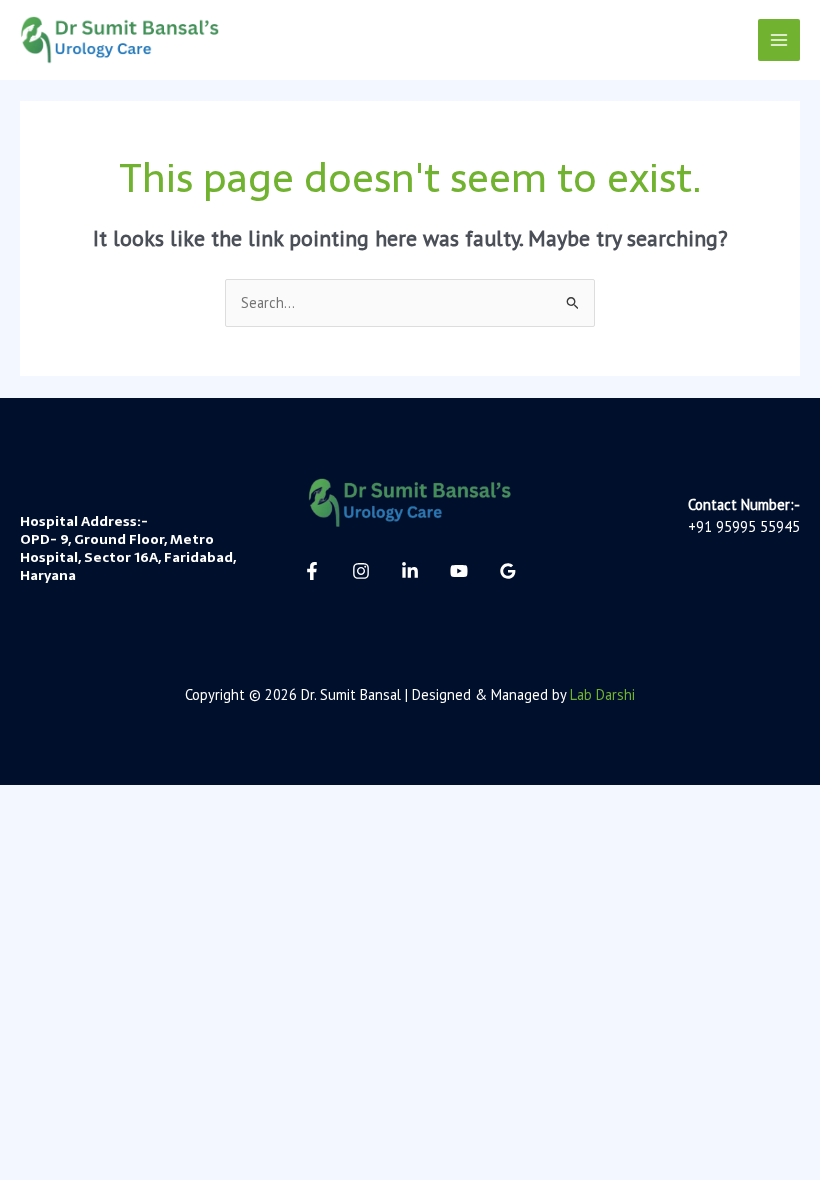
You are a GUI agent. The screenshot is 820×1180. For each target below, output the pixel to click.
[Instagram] (361, 571)
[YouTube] (459, 571)
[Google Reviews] (508, 571)
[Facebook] (312, 571)
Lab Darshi (602, 694)
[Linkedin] (410, 571)
